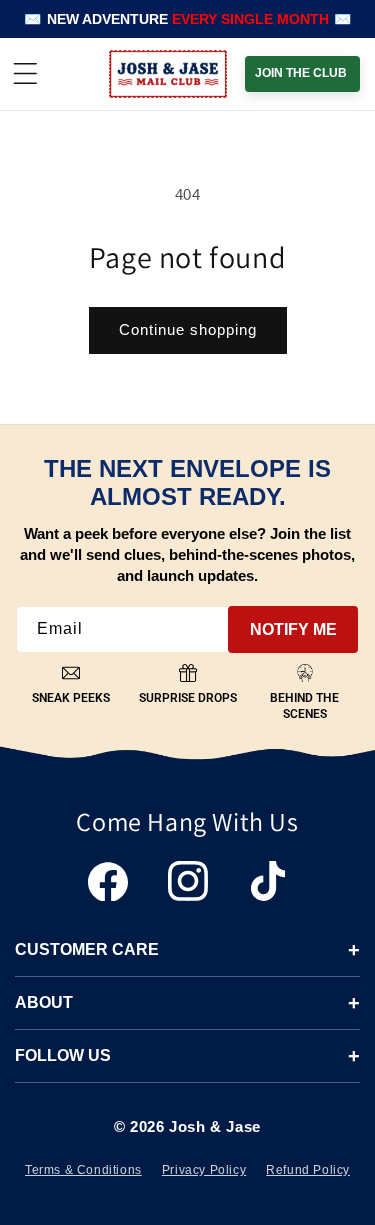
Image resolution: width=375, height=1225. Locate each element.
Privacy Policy (204, 1170)
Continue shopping (188, 329)
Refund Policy (308, 1170)
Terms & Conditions (83, 1170)
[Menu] (25, 74)
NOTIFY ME (293, 629)
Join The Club (301, 73)
